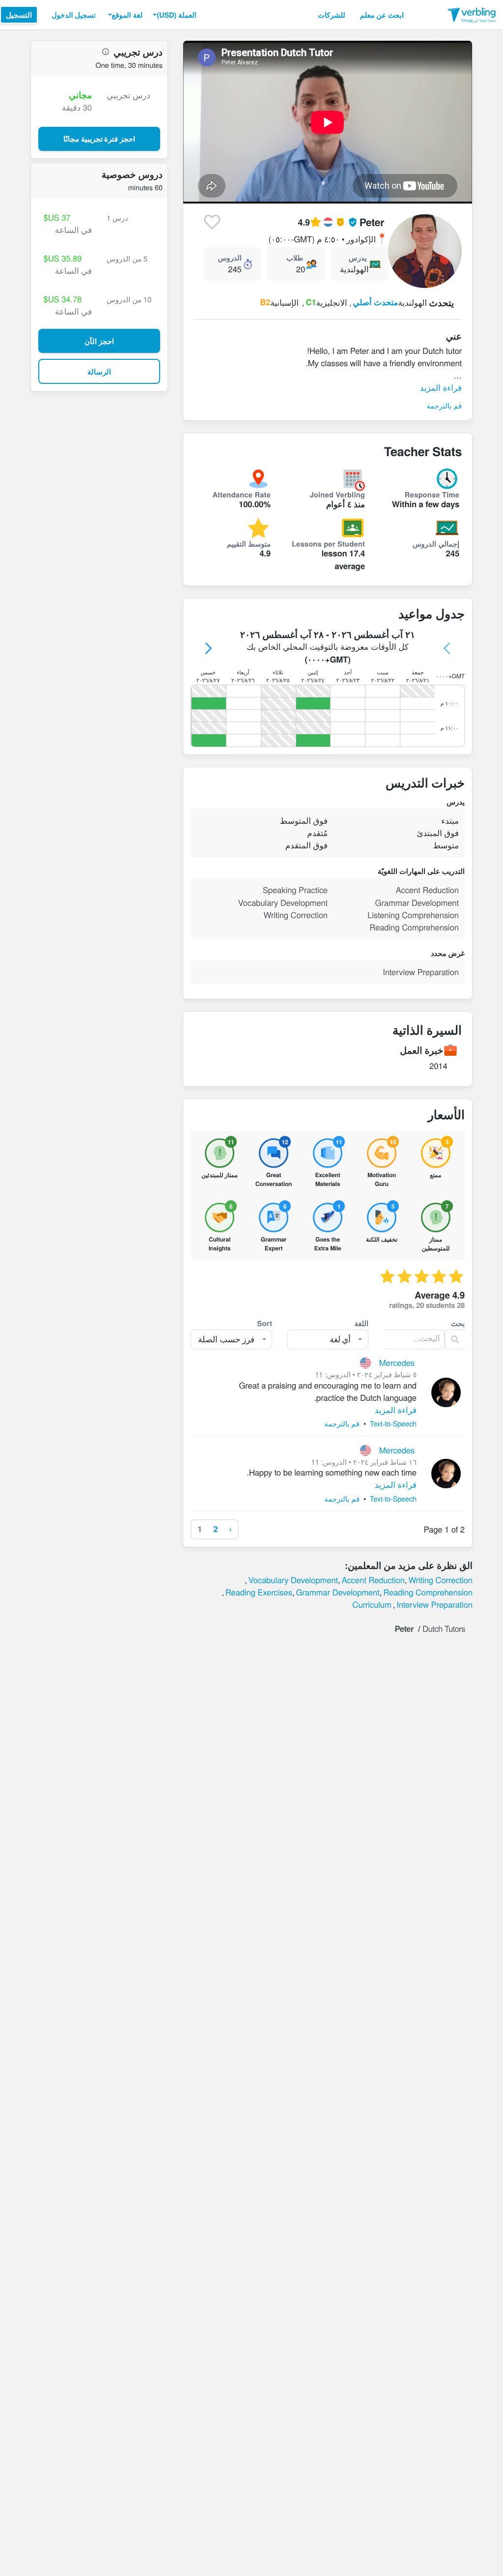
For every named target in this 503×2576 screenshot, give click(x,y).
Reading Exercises (259, 1592)
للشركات (332, 15)
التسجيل (19, 15)
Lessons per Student (328, 544)
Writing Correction (440, 1580)
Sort (265, 1323)
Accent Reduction (373, 1580)
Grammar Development (337, 1592)
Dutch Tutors (444, 1628)
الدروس (229, 258)
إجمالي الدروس (436, 544)
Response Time (432, 494)
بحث (458, 1323)
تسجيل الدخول (74, 15)
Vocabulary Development (293, 1580)
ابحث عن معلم (382, 15)
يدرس (358, 258)
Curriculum (372, 1604)
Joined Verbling (337, 494)
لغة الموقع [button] (127, 15)
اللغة (362, 1323)
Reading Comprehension (428, 1592)
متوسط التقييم (249, 544)
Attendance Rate (242, 494)
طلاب (295, 258)
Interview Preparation (434, 1604)
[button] (173, 15)
